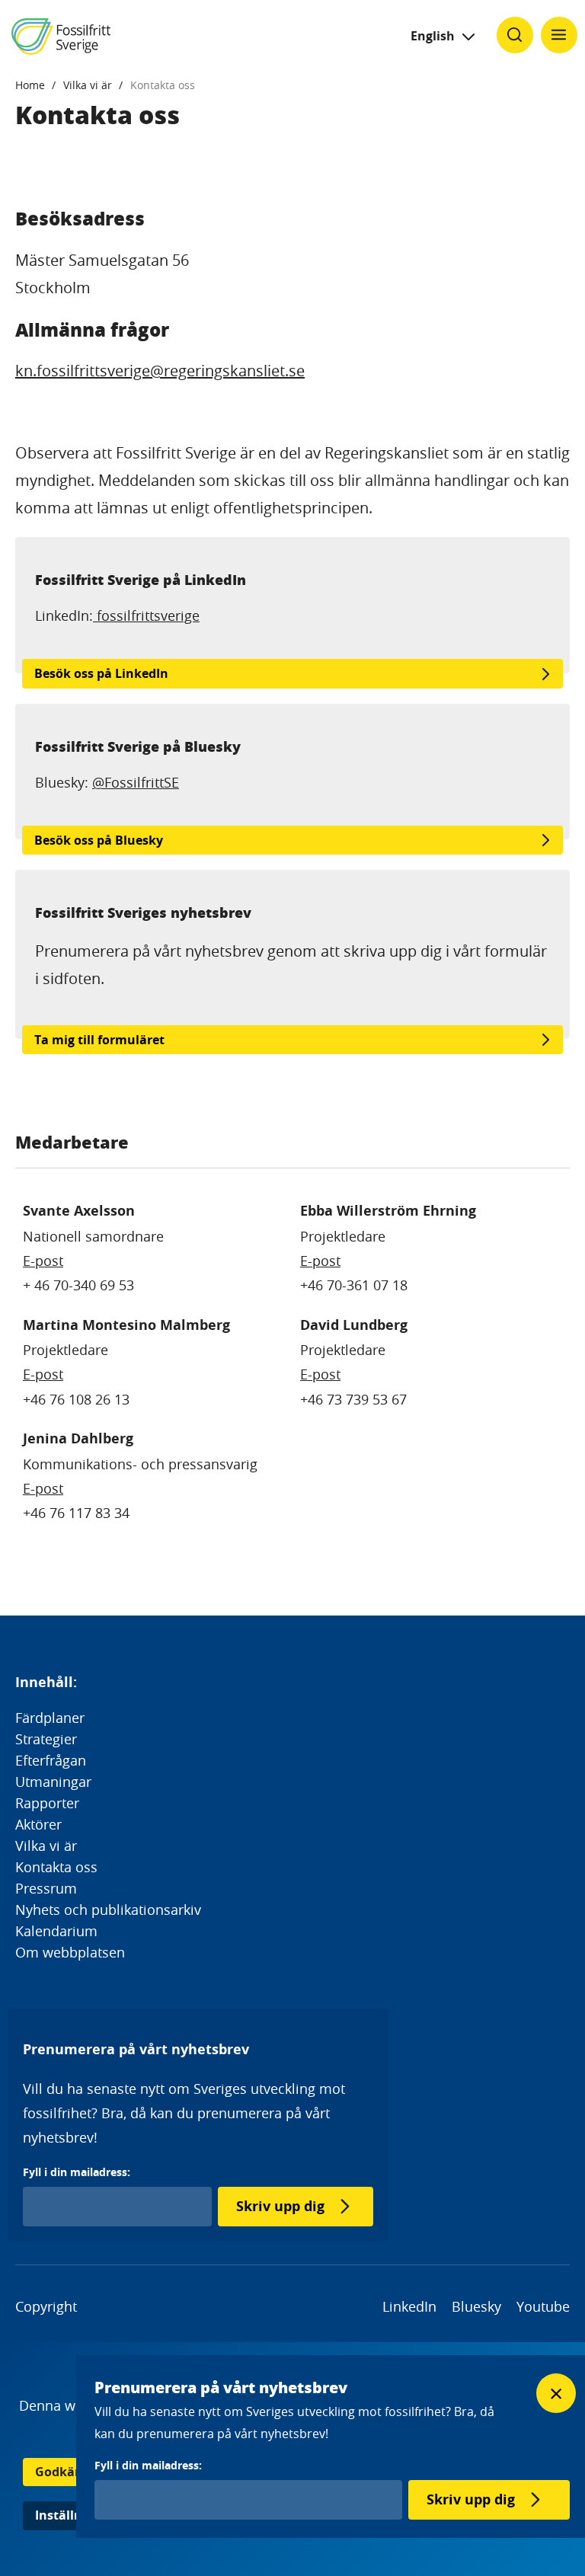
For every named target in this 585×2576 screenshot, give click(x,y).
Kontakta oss (163, 85)
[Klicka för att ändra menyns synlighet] (559, 35)
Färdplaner (50, 1718)
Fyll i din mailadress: (77, 2172)
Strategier (46, 1739)
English (433, 36)
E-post (43, 1261)
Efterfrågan (51, 1760)
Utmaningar (53, 1782)
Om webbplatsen (70, 1952)
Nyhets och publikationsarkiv (108, 1910)
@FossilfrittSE (136, 782)
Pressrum (46, 1888)
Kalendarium (56, 1931)
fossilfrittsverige (146, 615)
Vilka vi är (88, 85)
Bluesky (476, 2306)
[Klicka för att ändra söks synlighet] (515, 35)
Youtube (543, 2306)
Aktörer (38, 1824)
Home (30, 85)
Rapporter (47, 1803)
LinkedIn (409, 2306)
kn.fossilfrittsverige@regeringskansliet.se (160, 371)
